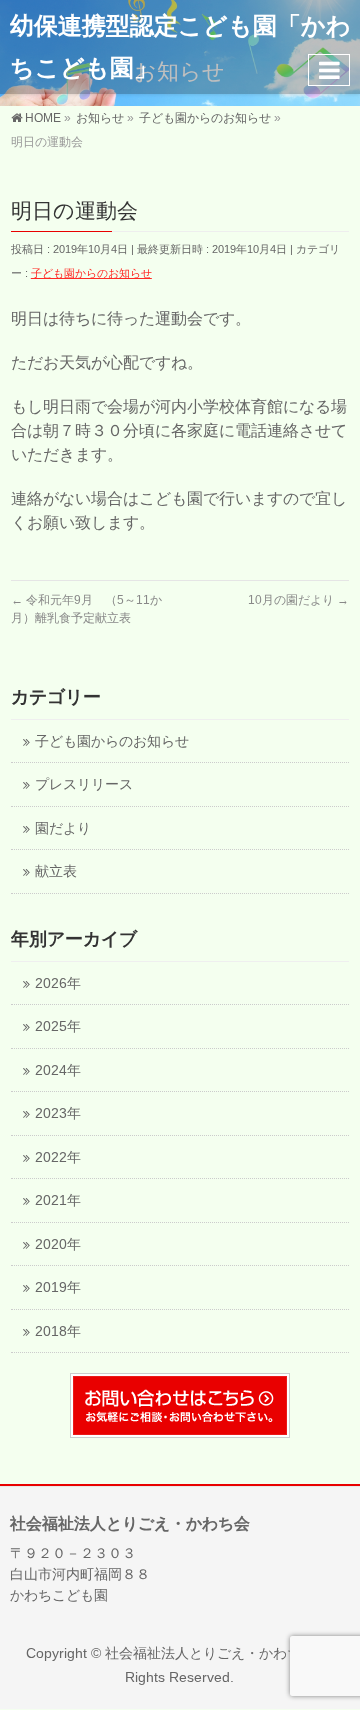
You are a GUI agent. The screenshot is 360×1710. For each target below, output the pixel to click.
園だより (63, 828)
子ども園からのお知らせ (91, 273)
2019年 (58, 1287)
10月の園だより (298, 600)
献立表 (56, 871)
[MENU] (329, 70)
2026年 (58, 983)
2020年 (58, 1244)
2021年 (58, 1200)
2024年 (58, 1070)
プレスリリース (84, 784)
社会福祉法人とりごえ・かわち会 (210, 1653)
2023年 (58, 1113)
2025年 (58, 1026)
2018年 (58, 1331)
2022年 (58, 1157)
